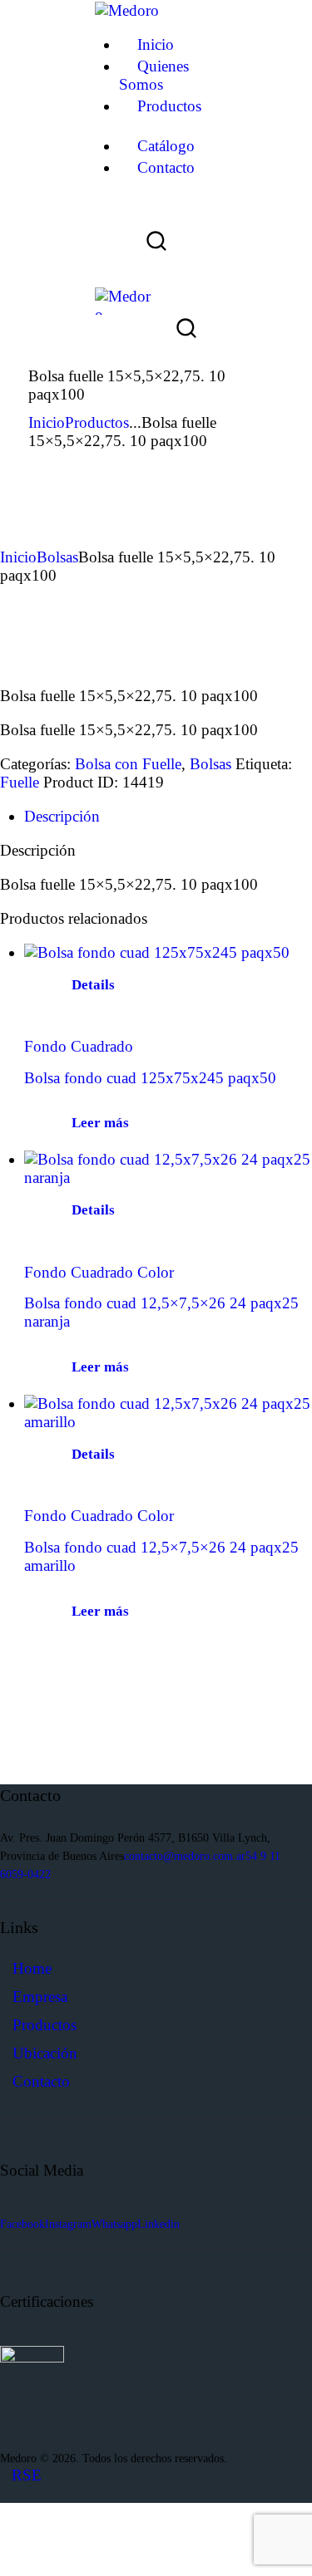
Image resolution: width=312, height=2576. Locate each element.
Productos (97, 422)
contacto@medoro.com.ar (185, 1856)
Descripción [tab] (62, 816)
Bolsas (57, 557)
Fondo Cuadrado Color (99, 1272)
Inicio (47, 422)
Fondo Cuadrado (79, 1046)
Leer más (100, 1123)
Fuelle (20, 782)
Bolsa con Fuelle (128, 764)
